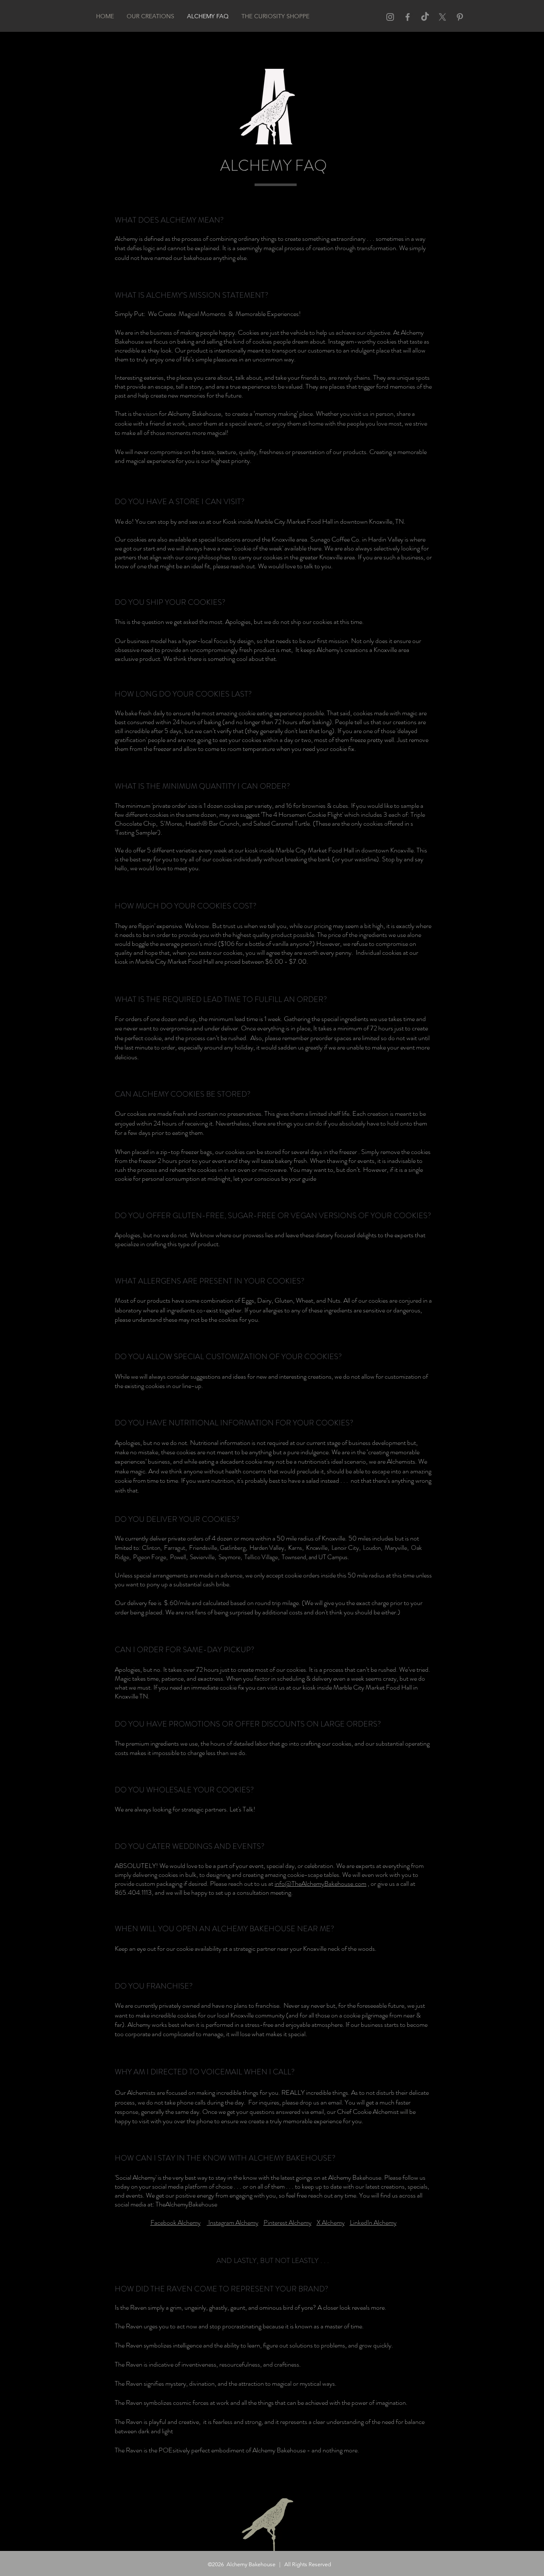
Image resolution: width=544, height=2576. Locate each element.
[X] (442, 17)
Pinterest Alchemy (288, 2222)
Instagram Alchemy (233, 2222)
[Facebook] (408, 17)
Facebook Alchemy (176, 2222)
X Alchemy (331, 2222)
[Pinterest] (460, 17)
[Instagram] (390, 17)
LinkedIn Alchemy (373, 2222)
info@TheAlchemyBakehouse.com (320, 1883)
